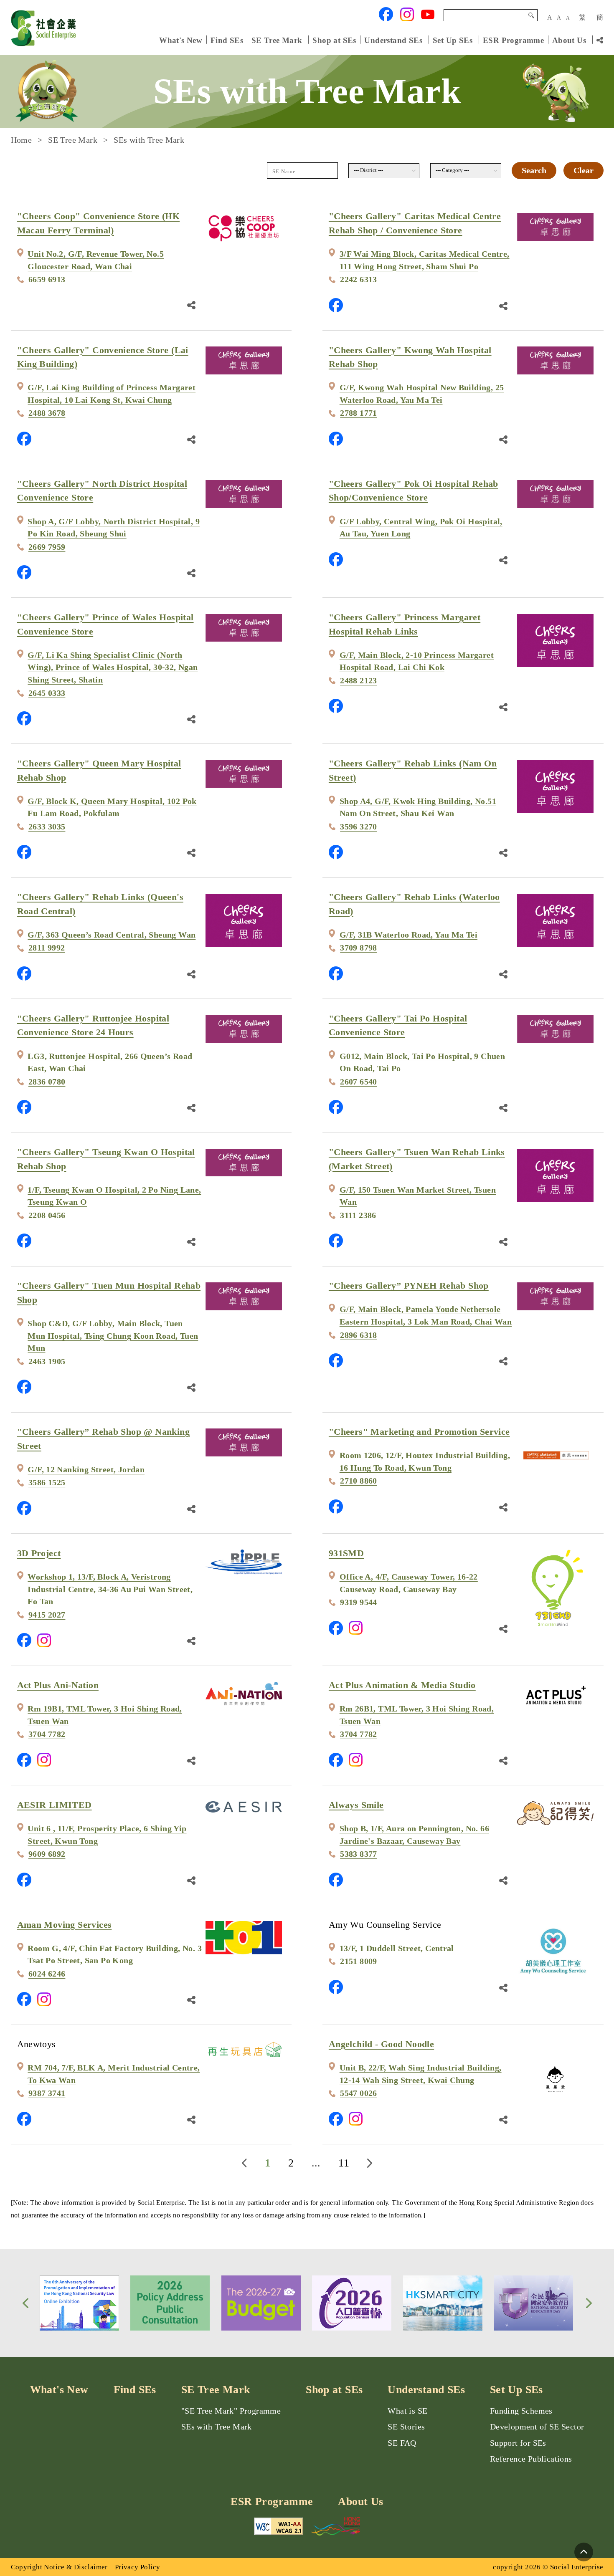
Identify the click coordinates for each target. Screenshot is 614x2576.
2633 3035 (47, 827)
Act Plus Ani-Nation (58, 1685)
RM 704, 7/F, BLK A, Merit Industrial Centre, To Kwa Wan (114, 2074)
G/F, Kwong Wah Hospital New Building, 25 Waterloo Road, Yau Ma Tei (422, 394)
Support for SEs (518, 2443)
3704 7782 (47, 1734)
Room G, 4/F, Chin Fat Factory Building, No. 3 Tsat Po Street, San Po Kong (115, 1955)
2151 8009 (359, 1961)
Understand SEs (393, 40)
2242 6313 (359, 279)
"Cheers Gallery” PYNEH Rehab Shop (409, 1285)
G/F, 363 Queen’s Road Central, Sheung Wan (112, 935)
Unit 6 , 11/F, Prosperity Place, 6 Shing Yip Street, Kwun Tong (107, 1835)
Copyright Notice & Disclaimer (59, 2567)
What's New (181, 40)
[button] (25, 2303)
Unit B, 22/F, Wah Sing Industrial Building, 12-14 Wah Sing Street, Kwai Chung (421, 2074)
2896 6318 (359, 1335)
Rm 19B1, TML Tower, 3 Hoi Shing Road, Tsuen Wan (105, 1715)
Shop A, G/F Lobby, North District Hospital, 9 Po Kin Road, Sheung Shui (114, 528)
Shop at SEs (334, 40)
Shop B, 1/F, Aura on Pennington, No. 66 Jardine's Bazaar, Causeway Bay (414, 1835)
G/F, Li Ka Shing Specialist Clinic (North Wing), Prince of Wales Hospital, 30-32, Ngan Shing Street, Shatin (113, 667)
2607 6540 (359, 1082)
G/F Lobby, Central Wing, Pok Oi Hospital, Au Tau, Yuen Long (421, 528)
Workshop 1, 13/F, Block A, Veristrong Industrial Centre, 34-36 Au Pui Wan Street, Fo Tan (110, 1589)
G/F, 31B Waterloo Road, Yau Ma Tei (408, 935)
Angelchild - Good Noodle (381, 2044)
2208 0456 (47, 1215)
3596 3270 (359, 827)
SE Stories (406, 2427)
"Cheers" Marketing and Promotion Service (419, 1432)
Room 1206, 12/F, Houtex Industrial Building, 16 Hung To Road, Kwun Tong (425, 1462)
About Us (569, 40)
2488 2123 (359, 681)
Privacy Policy (137, 2567)
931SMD (346, 1553)
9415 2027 (47, 1615)
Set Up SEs (453, 40)
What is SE (407, 2411)
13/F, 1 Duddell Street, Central (397, 1948)
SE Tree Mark (278, 40)
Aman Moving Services (65, 1925)
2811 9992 (47, 948)
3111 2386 (358, 1215)
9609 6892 (47, 1854)
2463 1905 (47, 1361)
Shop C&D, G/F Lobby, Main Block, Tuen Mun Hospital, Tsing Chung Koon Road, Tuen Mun (113, 1336)
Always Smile (356, 1805)
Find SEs (227, 40)
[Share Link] (191, 304)
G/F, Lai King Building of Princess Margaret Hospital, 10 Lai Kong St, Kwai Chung (112, 394)
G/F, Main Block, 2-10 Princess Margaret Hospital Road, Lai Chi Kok (417, 661)
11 (344, 2163)
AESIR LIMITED (55, 1805)
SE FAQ (402, 2443)
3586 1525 (47, 1483)
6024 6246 (47, 1974)
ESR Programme (513, 40)
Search (531, 15)
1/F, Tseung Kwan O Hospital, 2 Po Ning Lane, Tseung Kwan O (114, 1196)
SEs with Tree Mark (217, 2427)
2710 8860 (359, 1481)
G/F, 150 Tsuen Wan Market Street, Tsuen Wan (418, 1196)
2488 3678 (47, 413)
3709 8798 (359, 948)
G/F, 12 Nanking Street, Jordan (86, 1470)
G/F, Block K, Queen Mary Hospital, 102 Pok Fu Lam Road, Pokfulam (112, 808)
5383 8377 (359, 1854)
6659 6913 (47, 279)
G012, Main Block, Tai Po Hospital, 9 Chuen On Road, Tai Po (422, 1063)
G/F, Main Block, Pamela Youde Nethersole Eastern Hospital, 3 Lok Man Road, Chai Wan (426, 1316)
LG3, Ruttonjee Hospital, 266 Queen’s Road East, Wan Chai (110, 1063)
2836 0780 (47, 1082)
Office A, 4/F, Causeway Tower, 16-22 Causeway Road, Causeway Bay (409, 1583)
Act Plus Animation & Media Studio (402, 1685)
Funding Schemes (521, 2411)
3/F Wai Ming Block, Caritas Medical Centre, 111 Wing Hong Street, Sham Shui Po (425, 260)
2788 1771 (359, 413)
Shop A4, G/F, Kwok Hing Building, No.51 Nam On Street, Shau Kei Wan (418, 808)
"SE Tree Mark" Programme (231, 2411)
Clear (584, 171)
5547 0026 (359, 2093)
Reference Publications (531, 2459)
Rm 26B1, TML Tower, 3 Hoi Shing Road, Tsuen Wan (417, 1715)
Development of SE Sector (537, 2427)
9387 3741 (47, 2093)
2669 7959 (47, 547)
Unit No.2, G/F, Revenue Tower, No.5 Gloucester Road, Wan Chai (96, 260)
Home (22, 140)
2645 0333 (47, 693)
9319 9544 (359, 1602)
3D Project (39, 1553)
